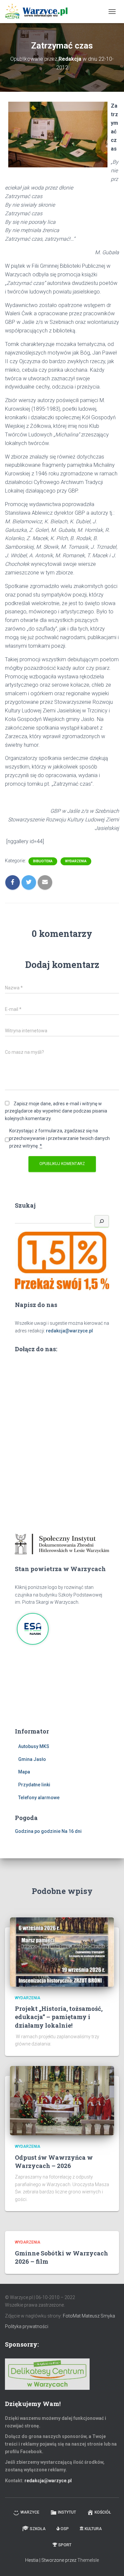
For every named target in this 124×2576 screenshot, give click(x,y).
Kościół (103, 2512)
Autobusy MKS (34, 1746)
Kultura (93, 2529)
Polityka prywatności (27, 2326)
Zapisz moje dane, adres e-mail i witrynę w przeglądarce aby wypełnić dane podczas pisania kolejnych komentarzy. (56, 1111)
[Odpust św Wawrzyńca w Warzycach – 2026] (62, 2100)
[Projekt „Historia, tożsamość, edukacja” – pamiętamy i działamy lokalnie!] (62, 1951)
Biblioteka (43, 861)
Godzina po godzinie (38, 1831)
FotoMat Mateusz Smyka (89, 2316)
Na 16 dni (72, 1831)
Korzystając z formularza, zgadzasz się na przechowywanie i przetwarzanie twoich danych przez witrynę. (60, 1138)
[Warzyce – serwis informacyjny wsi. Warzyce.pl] (39, 12)
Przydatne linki (34, 1785)
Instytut (67, 2512)
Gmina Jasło (32, 1759)
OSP (65, 2529)
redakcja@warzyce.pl (69, 1331)
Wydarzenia (76, 861)
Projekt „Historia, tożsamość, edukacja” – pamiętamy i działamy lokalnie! (59, 2017)
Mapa (24, 1772)
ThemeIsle (88, 2560)
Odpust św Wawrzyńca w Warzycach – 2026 (54, 2162)
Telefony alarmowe (39, 1798)
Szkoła (38, 2529)
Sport (65, 2545)
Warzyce (30, 2512)
